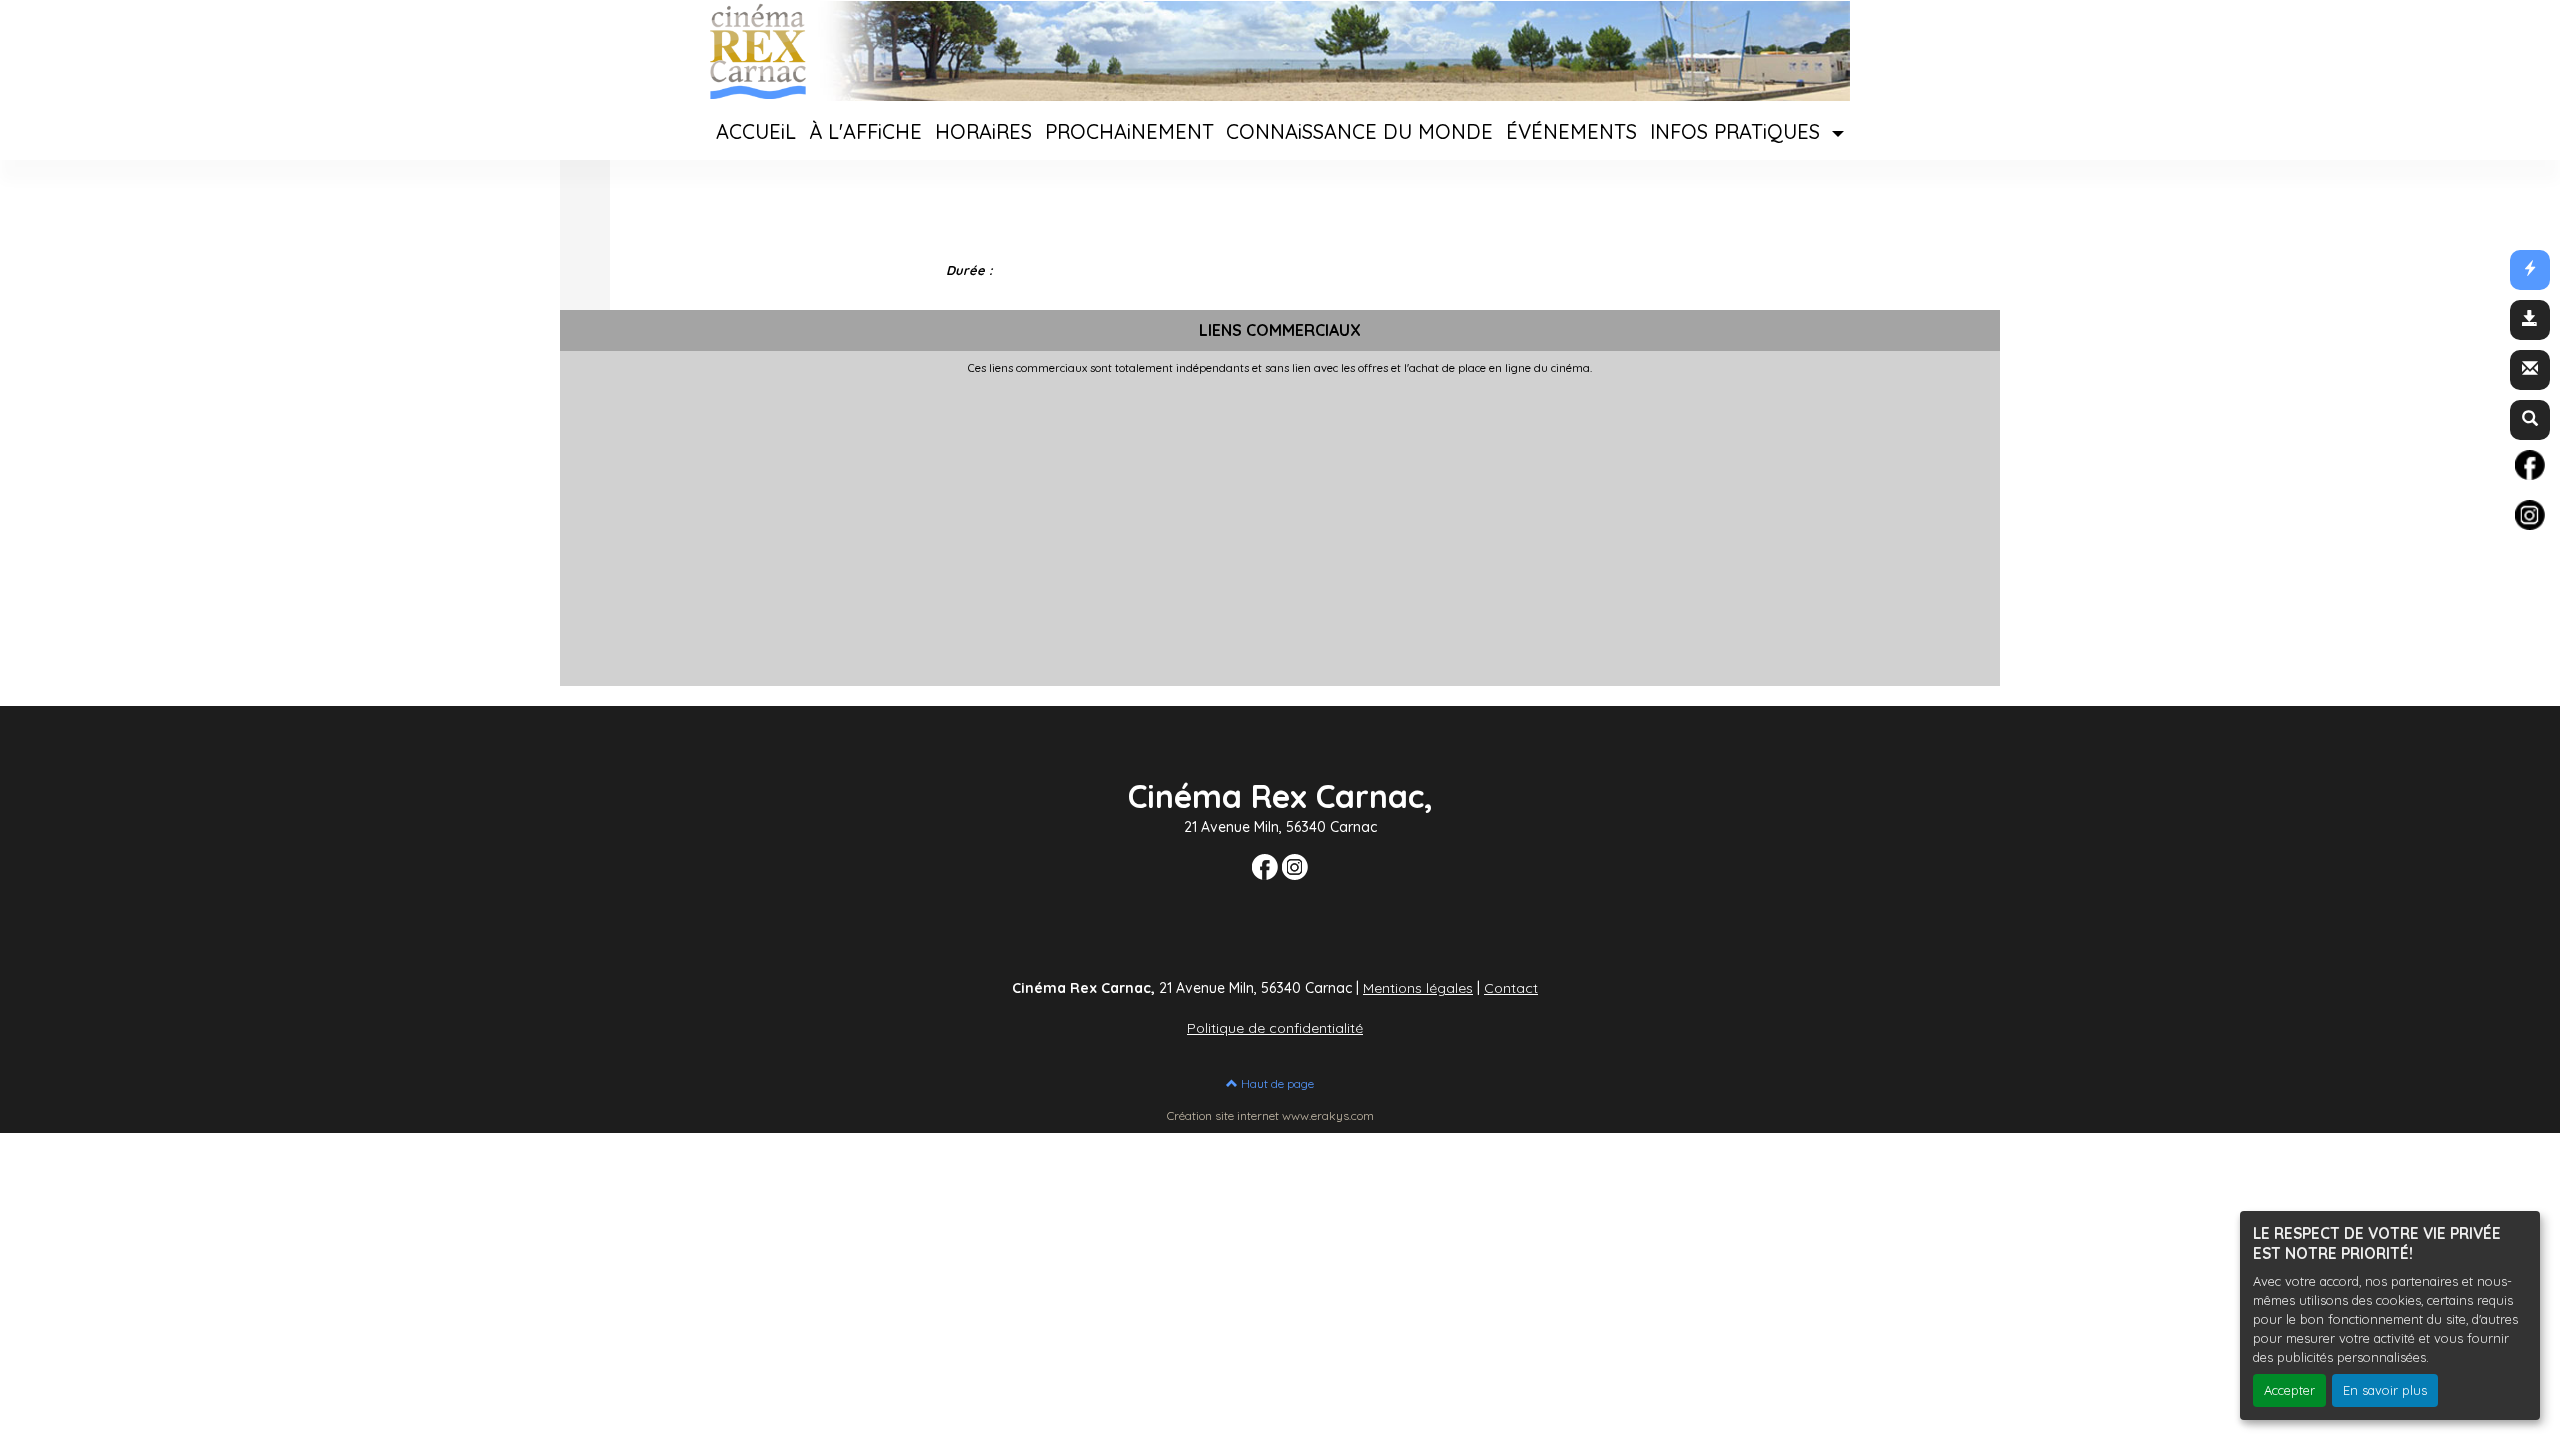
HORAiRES (983, 131)
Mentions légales (1418, 988)
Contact (1511, 988)
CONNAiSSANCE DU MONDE (1359, 131)
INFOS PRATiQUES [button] (1738, 131)
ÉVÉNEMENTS (1571, 131)
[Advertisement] (1160, 525)
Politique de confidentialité (1275, 1028)
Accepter (2289, 1390)
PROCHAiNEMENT (1129, 131)
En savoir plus (2385, 1390)
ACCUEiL (756, 131)
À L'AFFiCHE (865, 131)
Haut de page (1276, 1083)
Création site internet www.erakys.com (1270, 1115)
